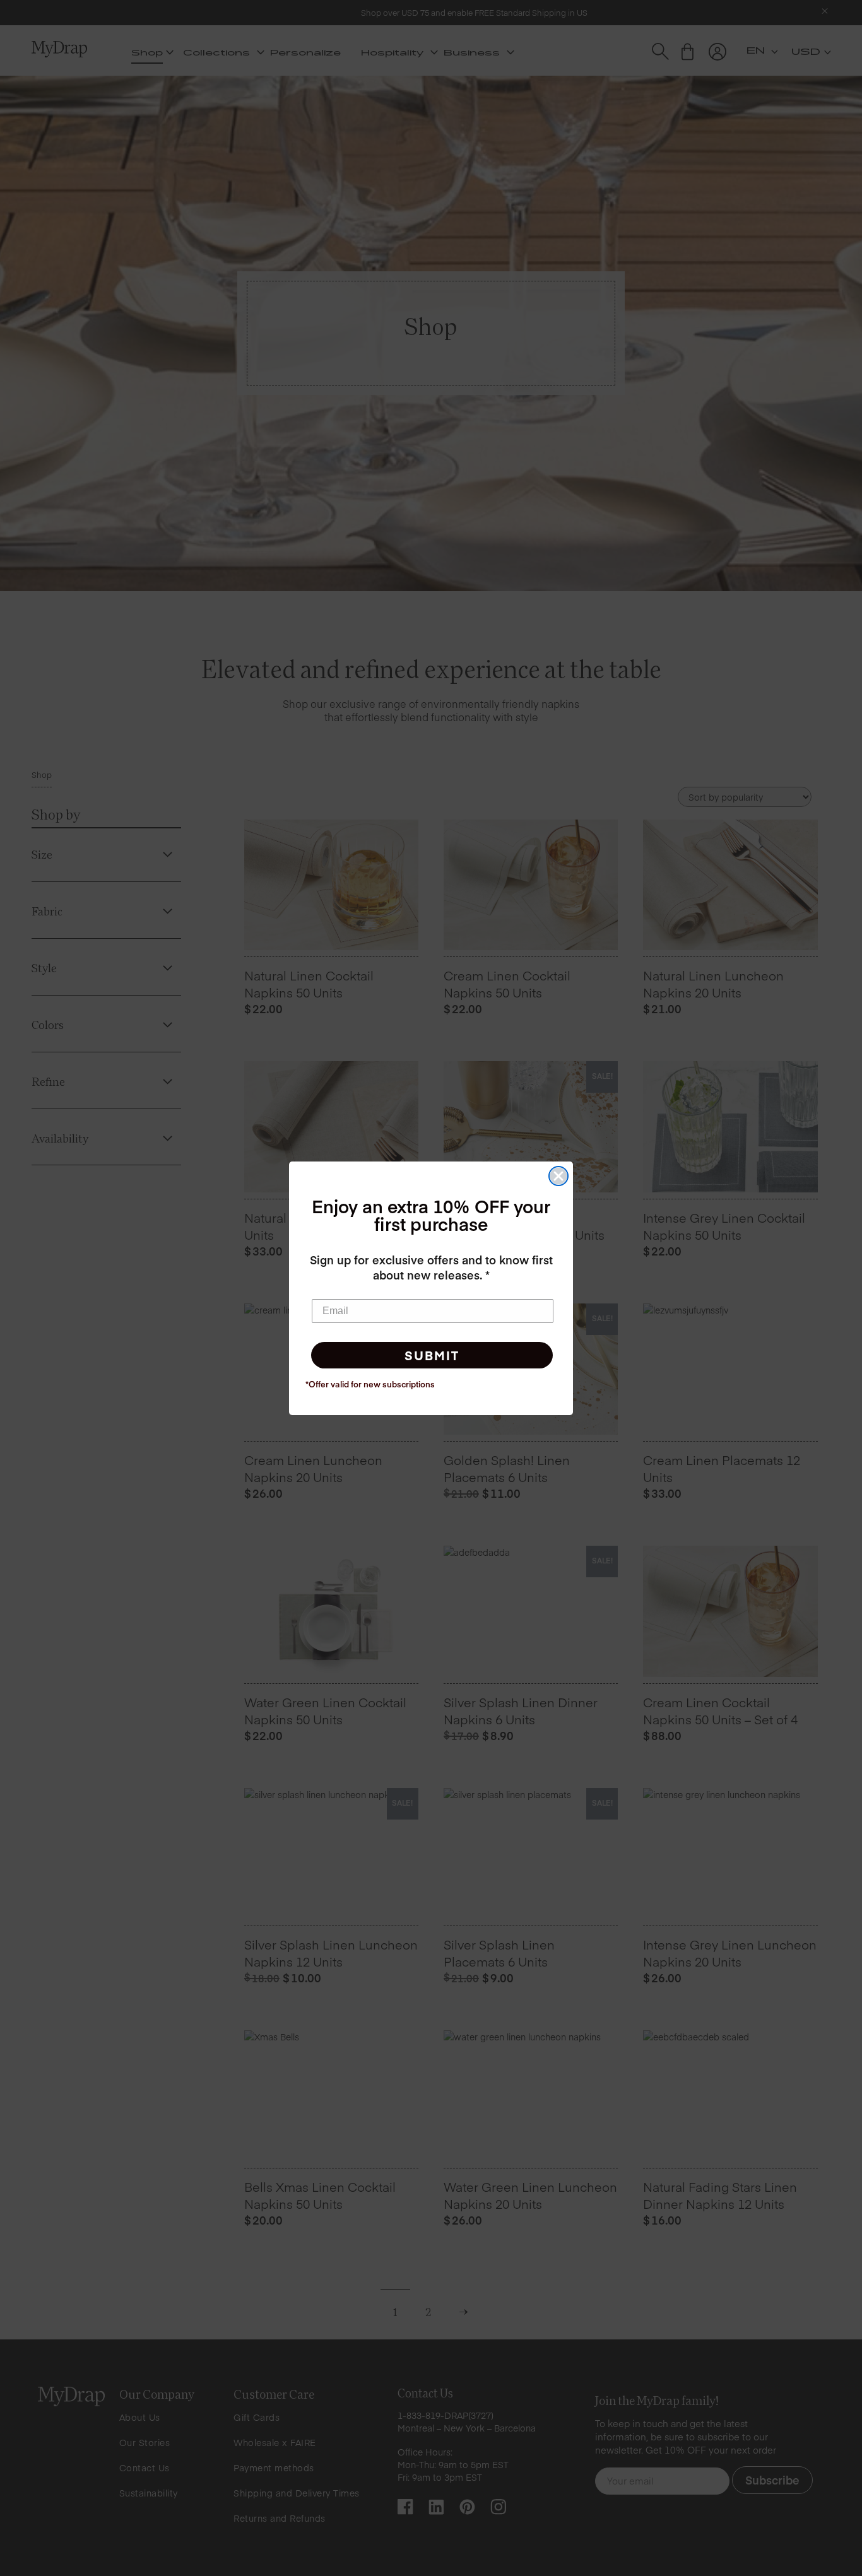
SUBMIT (432, 1355)
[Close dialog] (558, 1176)
